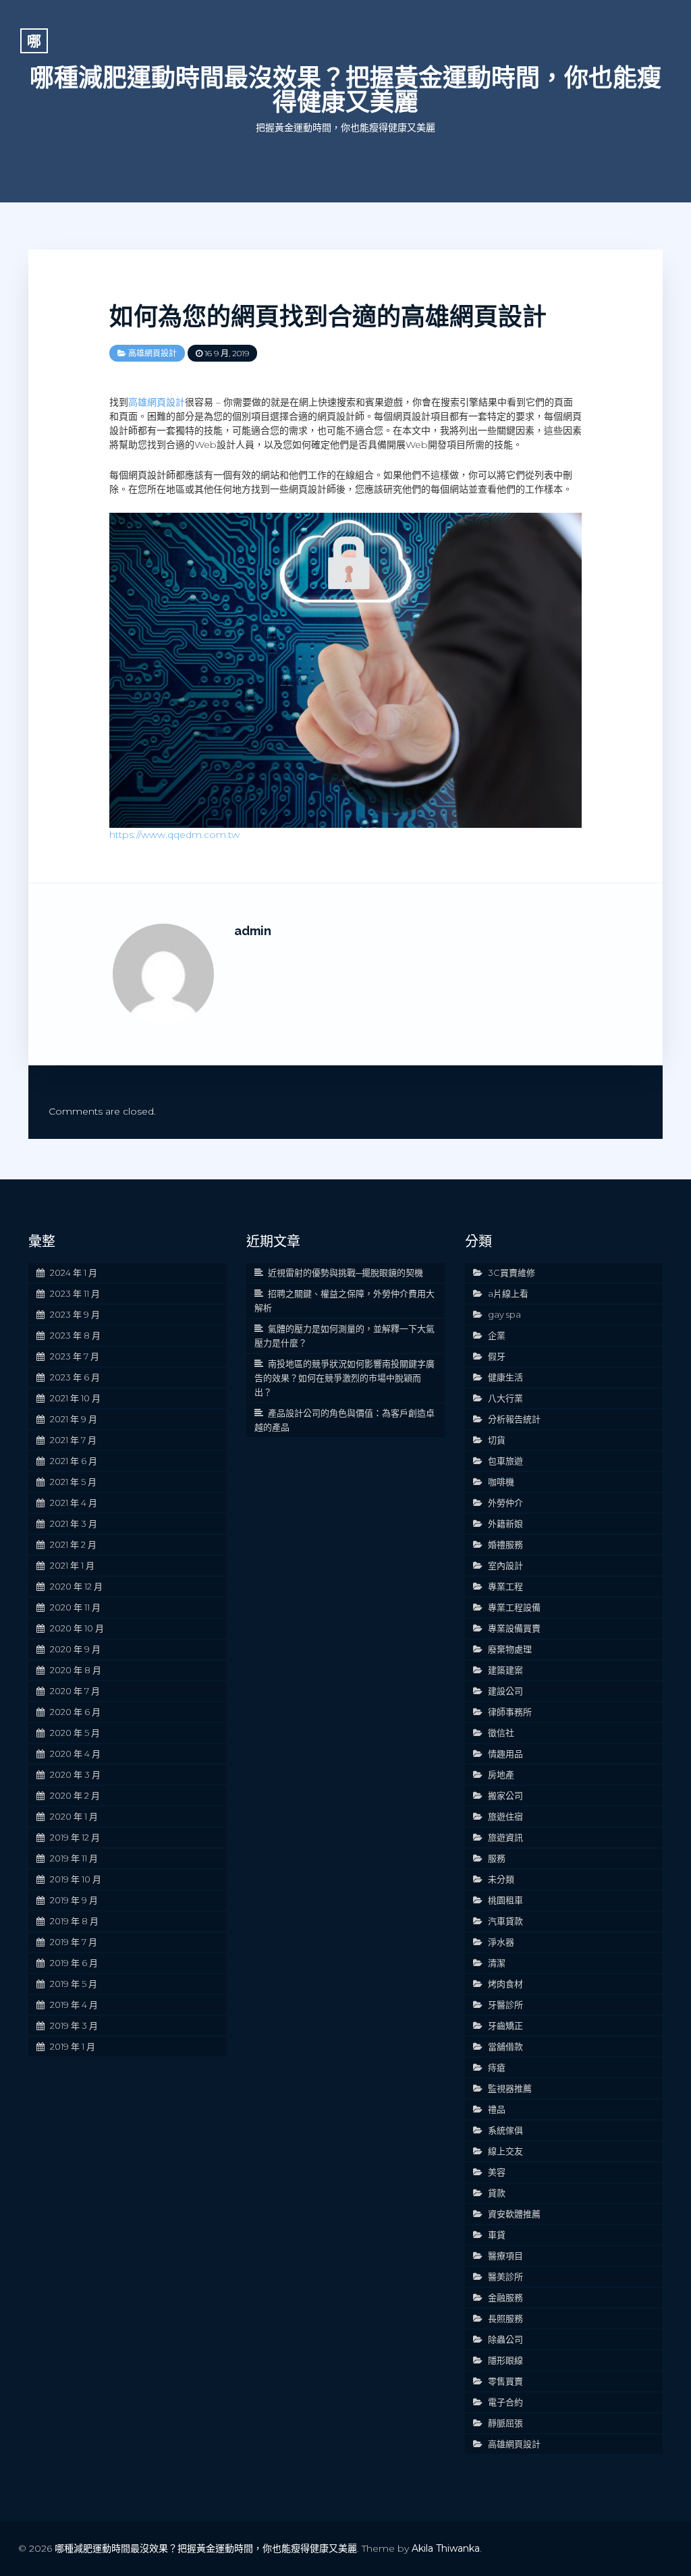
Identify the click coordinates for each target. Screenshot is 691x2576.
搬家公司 (505, 1795)
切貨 (497, 1440)
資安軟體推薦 (514, 2214)
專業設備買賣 (514, 1628)
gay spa (504, 1314)
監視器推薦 (510, 2088)
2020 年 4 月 (75, 1754)
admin (253, 931)
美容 (497, 2172)
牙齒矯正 (505, 2025)
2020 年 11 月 (75, 1607)
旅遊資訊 (505, 1837)
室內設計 (505, 1565)
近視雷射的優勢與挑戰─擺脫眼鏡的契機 (345, 1272)
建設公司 (505, 1691)
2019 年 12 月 (75, 1837)
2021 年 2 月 (73, 1544)
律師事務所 (510, 1712)
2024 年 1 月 (74, 1272)
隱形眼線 (505, 2360)
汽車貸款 (505, 1921)
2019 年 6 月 (74, 1963)
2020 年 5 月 (75, 1733)
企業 (497, 1335)
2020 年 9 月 (75, 1649)
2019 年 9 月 (74, 1900)
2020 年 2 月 (75, 1795)
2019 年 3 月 (74, 2025)
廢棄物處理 (510, 1649)
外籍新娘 (505, 1523)
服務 (497, 1858)
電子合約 (505, 2402)
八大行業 (505, 1398)
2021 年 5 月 (73, 1482)
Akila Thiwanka (446, 2548)
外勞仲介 (505, 1503)
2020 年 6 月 (75, 1712)
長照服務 (505, 2318)
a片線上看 (508, 1293)
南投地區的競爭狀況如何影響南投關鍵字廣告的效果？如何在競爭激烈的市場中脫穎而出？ (344, 1378)
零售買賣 (505, 2381)
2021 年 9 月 (74, 1419)
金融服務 (505, 2297)
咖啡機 (501, 1482)
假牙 (497, 1356)
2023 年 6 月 (75, 1377)
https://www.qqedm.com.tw (174, 835)
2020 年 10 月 (77, 1628)
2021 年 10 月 (75, 1398)
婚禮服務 (505, 1544)
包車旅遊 (505, 1461)
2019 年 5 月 (74, 1984)
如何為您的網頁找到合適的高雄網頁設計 (328, 316)
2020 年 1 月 (74, 1816)
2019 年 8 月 (74, 1921)
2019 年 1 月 (73, 2046)
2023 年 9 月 (75, 1314)
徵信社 (501, 1733)
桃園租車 (505, 1900)
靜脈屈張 (505, 2423)
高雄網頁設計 (153, 353)
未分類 (501, 1879)
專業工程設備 (514, 1607)
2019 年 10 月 (76, 1879)
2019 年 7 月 (74, 1942)
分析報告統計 (514, 1419)
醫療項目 (505, 2256)
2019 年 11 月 (74, 1858)
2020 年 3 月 (75, 1774)
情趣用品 (505, 1754)
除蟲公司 (505, 2339)
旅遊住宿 (505, 1816)
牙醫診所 (505, 2005)
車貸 (497, 2235)
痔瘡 (497, 2067)
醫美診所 (505, 2276)
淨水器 (501, 1942)
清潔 (497, 1963)
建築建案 (505, 1670)
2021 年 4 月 (74, 1503)
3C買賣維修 (512, 1272)
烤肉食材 (505, 1984)
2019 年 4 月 (74, 2005)
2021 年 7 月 (73, 1440)
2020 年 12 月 (76, 1586)
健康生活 (505, 1377)
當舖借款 (505, 2046)
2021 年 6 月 (74, 1461)
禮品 (497, 2109)
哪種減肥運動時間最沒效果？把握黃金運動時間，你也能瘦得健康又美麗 (345, 90)
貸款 (497, 2193)
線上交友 (505, 2151)
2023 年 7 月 (75, 1356)
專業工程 (505, 1586)
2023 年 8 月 (75, 1335)
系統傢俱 (505, 2130)
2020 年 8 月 (76, 1670)
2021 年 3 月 (74, 1523)
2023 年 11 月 (75, 1293)
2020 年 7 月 (75, 1691)
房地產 (501, 1774)
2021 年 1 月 (72, 1565)
